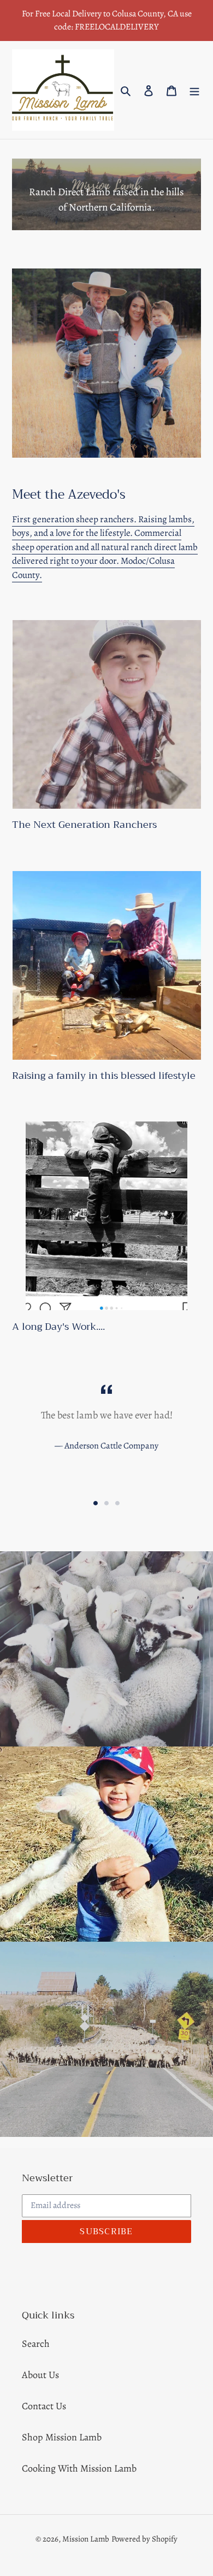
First (21, 519)
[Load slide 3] (117, 1503)
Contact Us (44, 2406)
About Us (40, 2375)
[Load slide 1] (96, 1503)
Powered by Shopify (144, 2539)
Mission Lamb (86, 2539)
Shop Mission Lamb (62, 2437)
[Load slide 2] (106, 1503)
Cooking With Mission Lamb (79, 2468)
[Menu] (194, 90)
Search (36, 2344)
